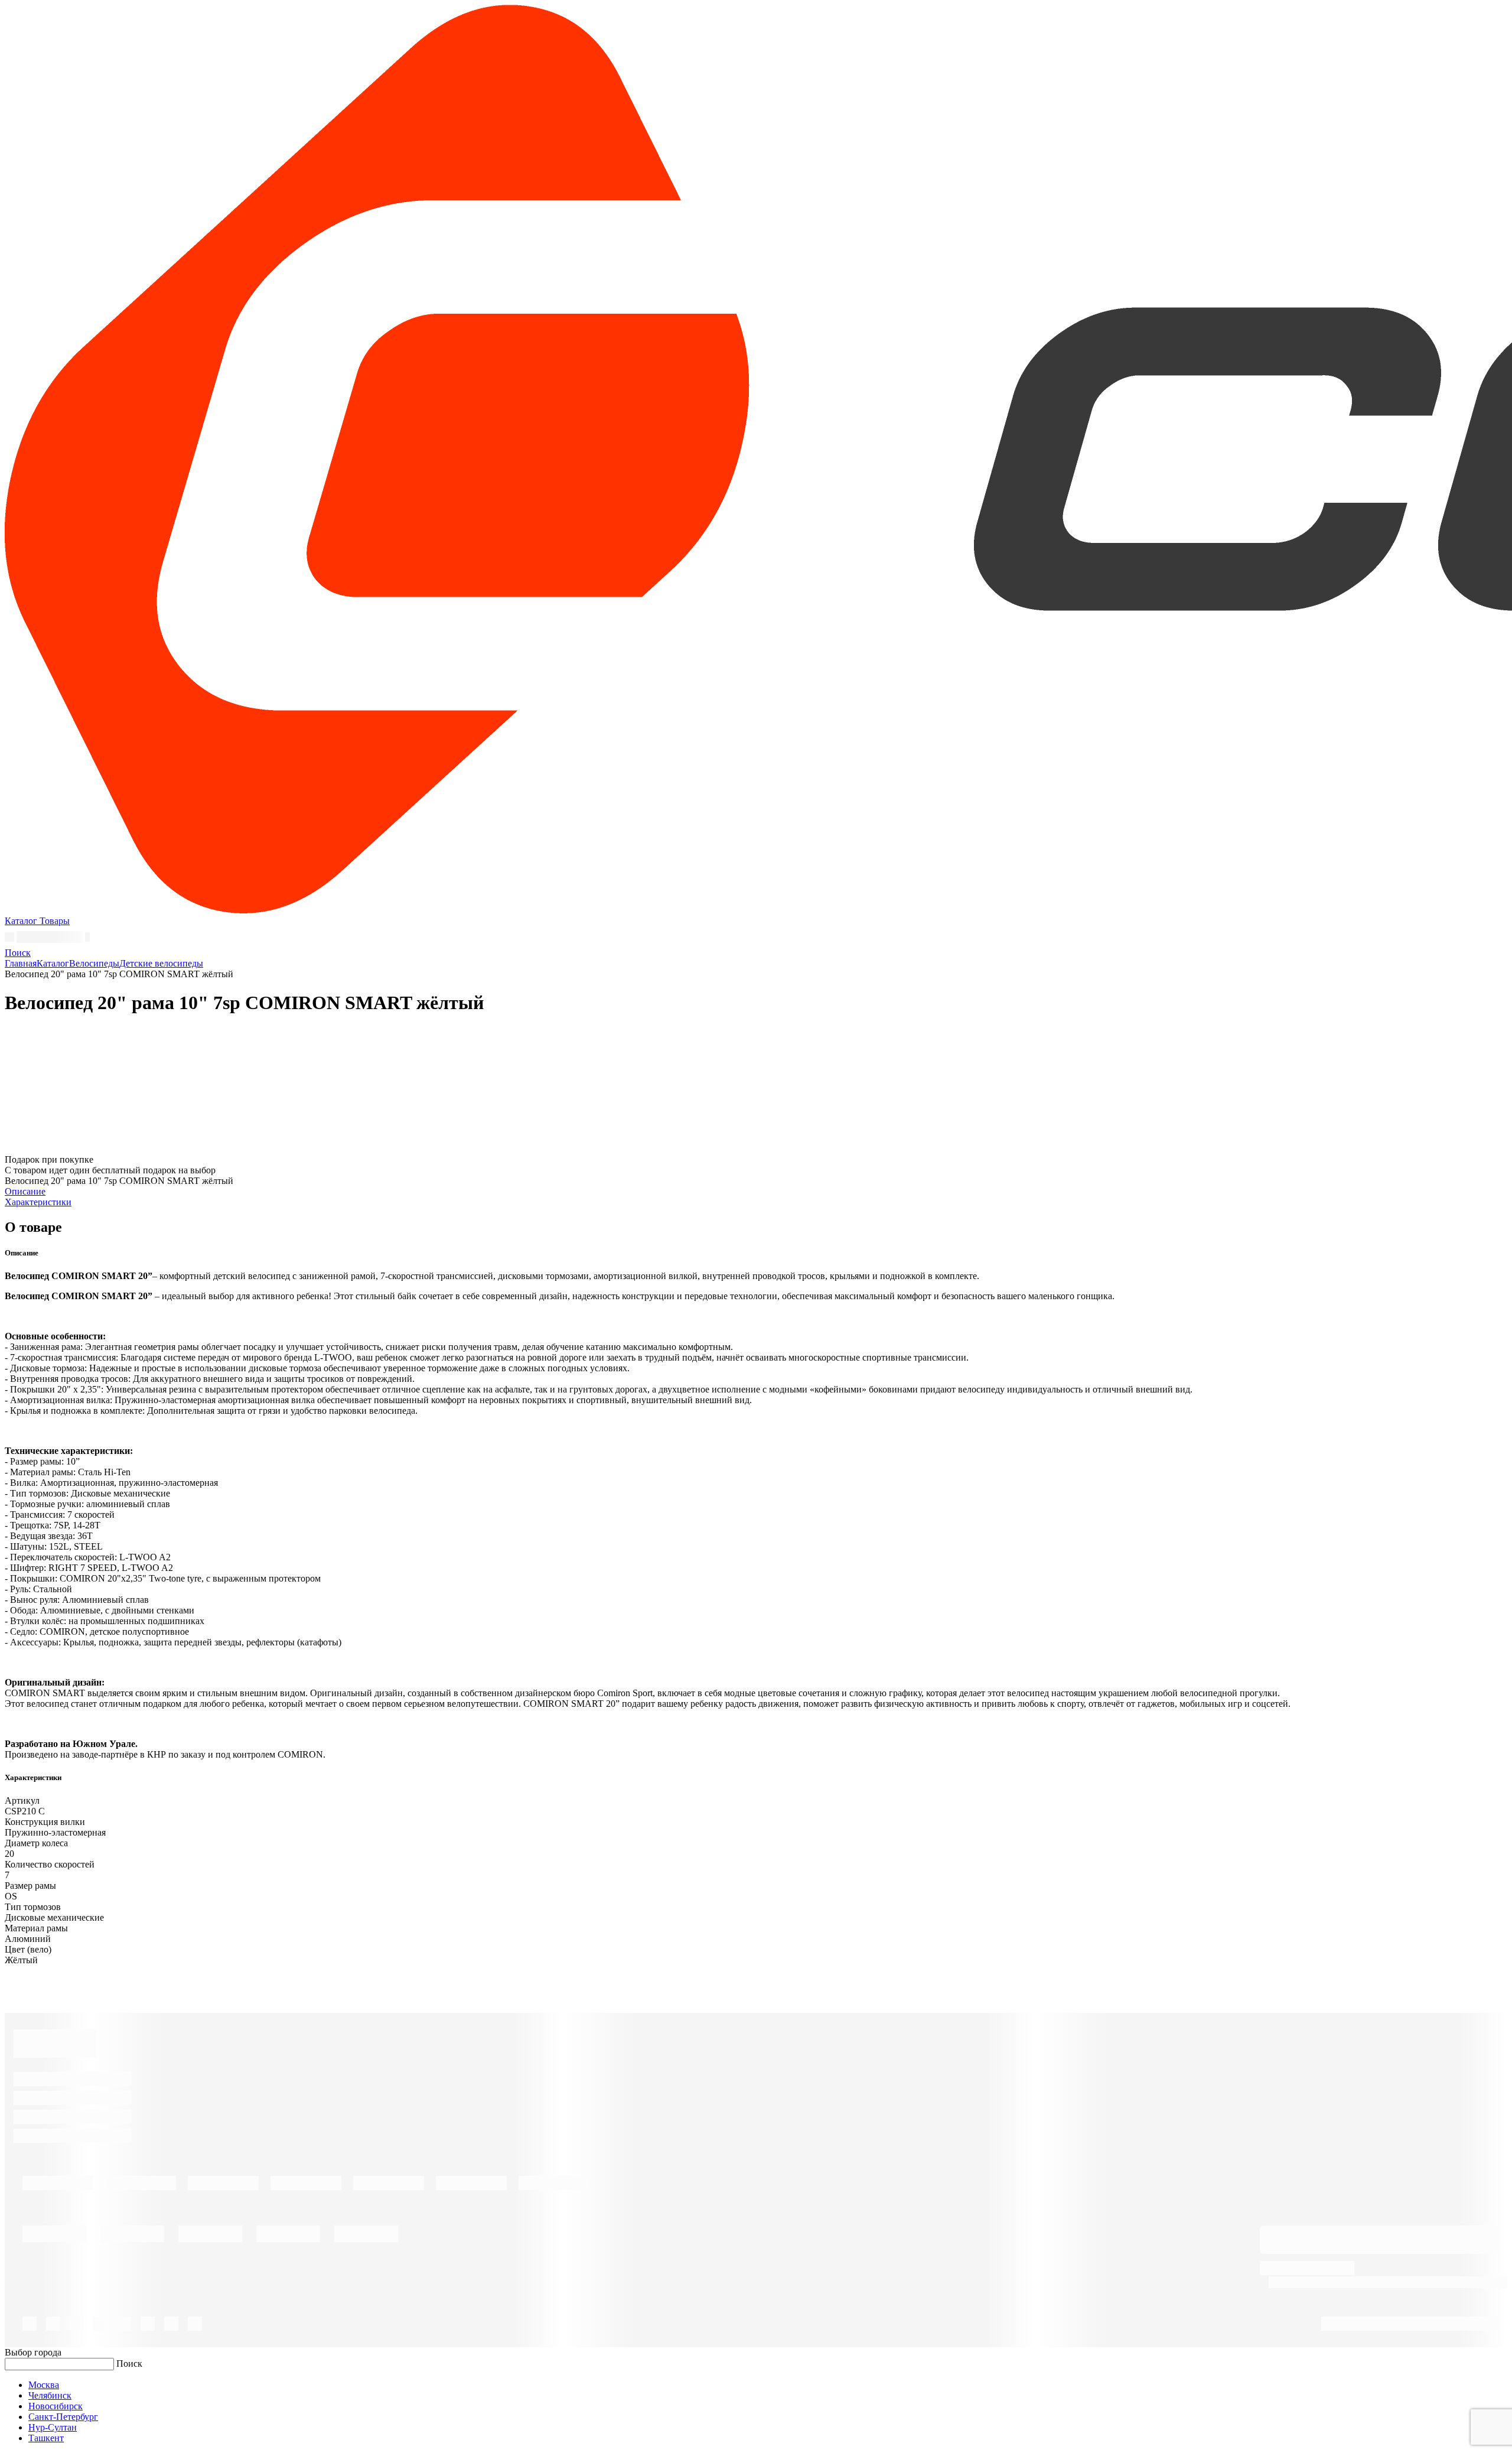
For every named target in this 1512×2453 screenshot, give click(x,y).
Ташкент (46, 2438)
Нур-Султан (53, 2427)
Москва (44, 2385)
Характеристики (38, 1202)
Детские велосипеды (161, 963)
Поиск (129, 2363)
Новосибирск (56, 2406)
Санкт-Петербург (63, 2417)
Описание (25, 1191)
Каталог (53, 963)
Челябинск (50, 2395)
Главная (21, 963)
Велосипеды (94, 963)
